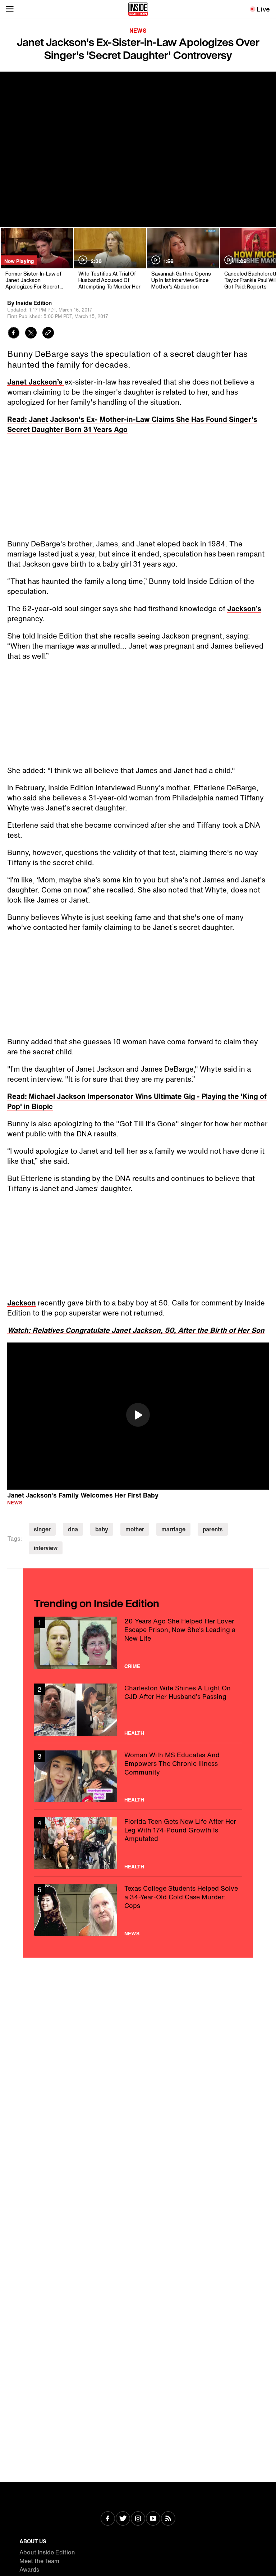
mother (135, 1529)
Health (134, 1733)
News (138, 31)
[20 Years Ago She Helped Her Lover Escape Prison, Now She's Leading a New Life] (138, 1643)
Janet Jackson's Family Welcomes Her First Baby (83, 1495)
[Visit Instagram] (138, 2519)
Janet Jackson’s (36, 382)
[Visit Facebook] (108, 2519)
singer (42, 1529)
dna (73, 1529)
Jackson (22, 1303)
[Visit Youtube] (153, 2519)
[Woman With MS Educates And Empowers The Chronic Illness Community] (138, 1777)
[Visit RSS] (168, 2519)
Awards (29, 2570)
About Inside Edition (47, 2552)
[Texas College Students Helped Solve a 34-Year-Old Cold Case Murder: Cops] (138, 1910)
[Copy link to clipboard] (48, 334)
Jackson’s (244, 608)
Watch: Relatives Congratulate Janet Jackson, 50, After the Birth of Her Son (136, 1330)
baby (102, 1529)
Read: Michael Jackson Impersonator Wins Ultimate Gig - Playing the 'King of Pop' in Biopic (137, 1101)
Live (264, 9)
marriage (173, 1529)
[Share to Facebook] (14, 334)
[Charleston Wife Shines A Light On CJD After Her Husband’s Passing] (138, 1710)
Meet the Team (39, 2561)
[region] (138, 1416)
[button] (138, 1415)
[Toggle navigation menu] (10, 9)
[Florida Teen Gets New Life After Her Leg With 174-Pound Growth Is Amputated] (138, 1843)
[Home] (138, 9)
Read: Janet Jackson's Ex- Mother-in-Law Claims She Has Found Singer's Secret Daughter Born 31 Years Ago (132, 424)
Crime (132, 1666)
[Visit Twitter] (123, 2519)
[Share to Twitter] (31, 334)
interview (46, 1548)
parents (213, 1529)
